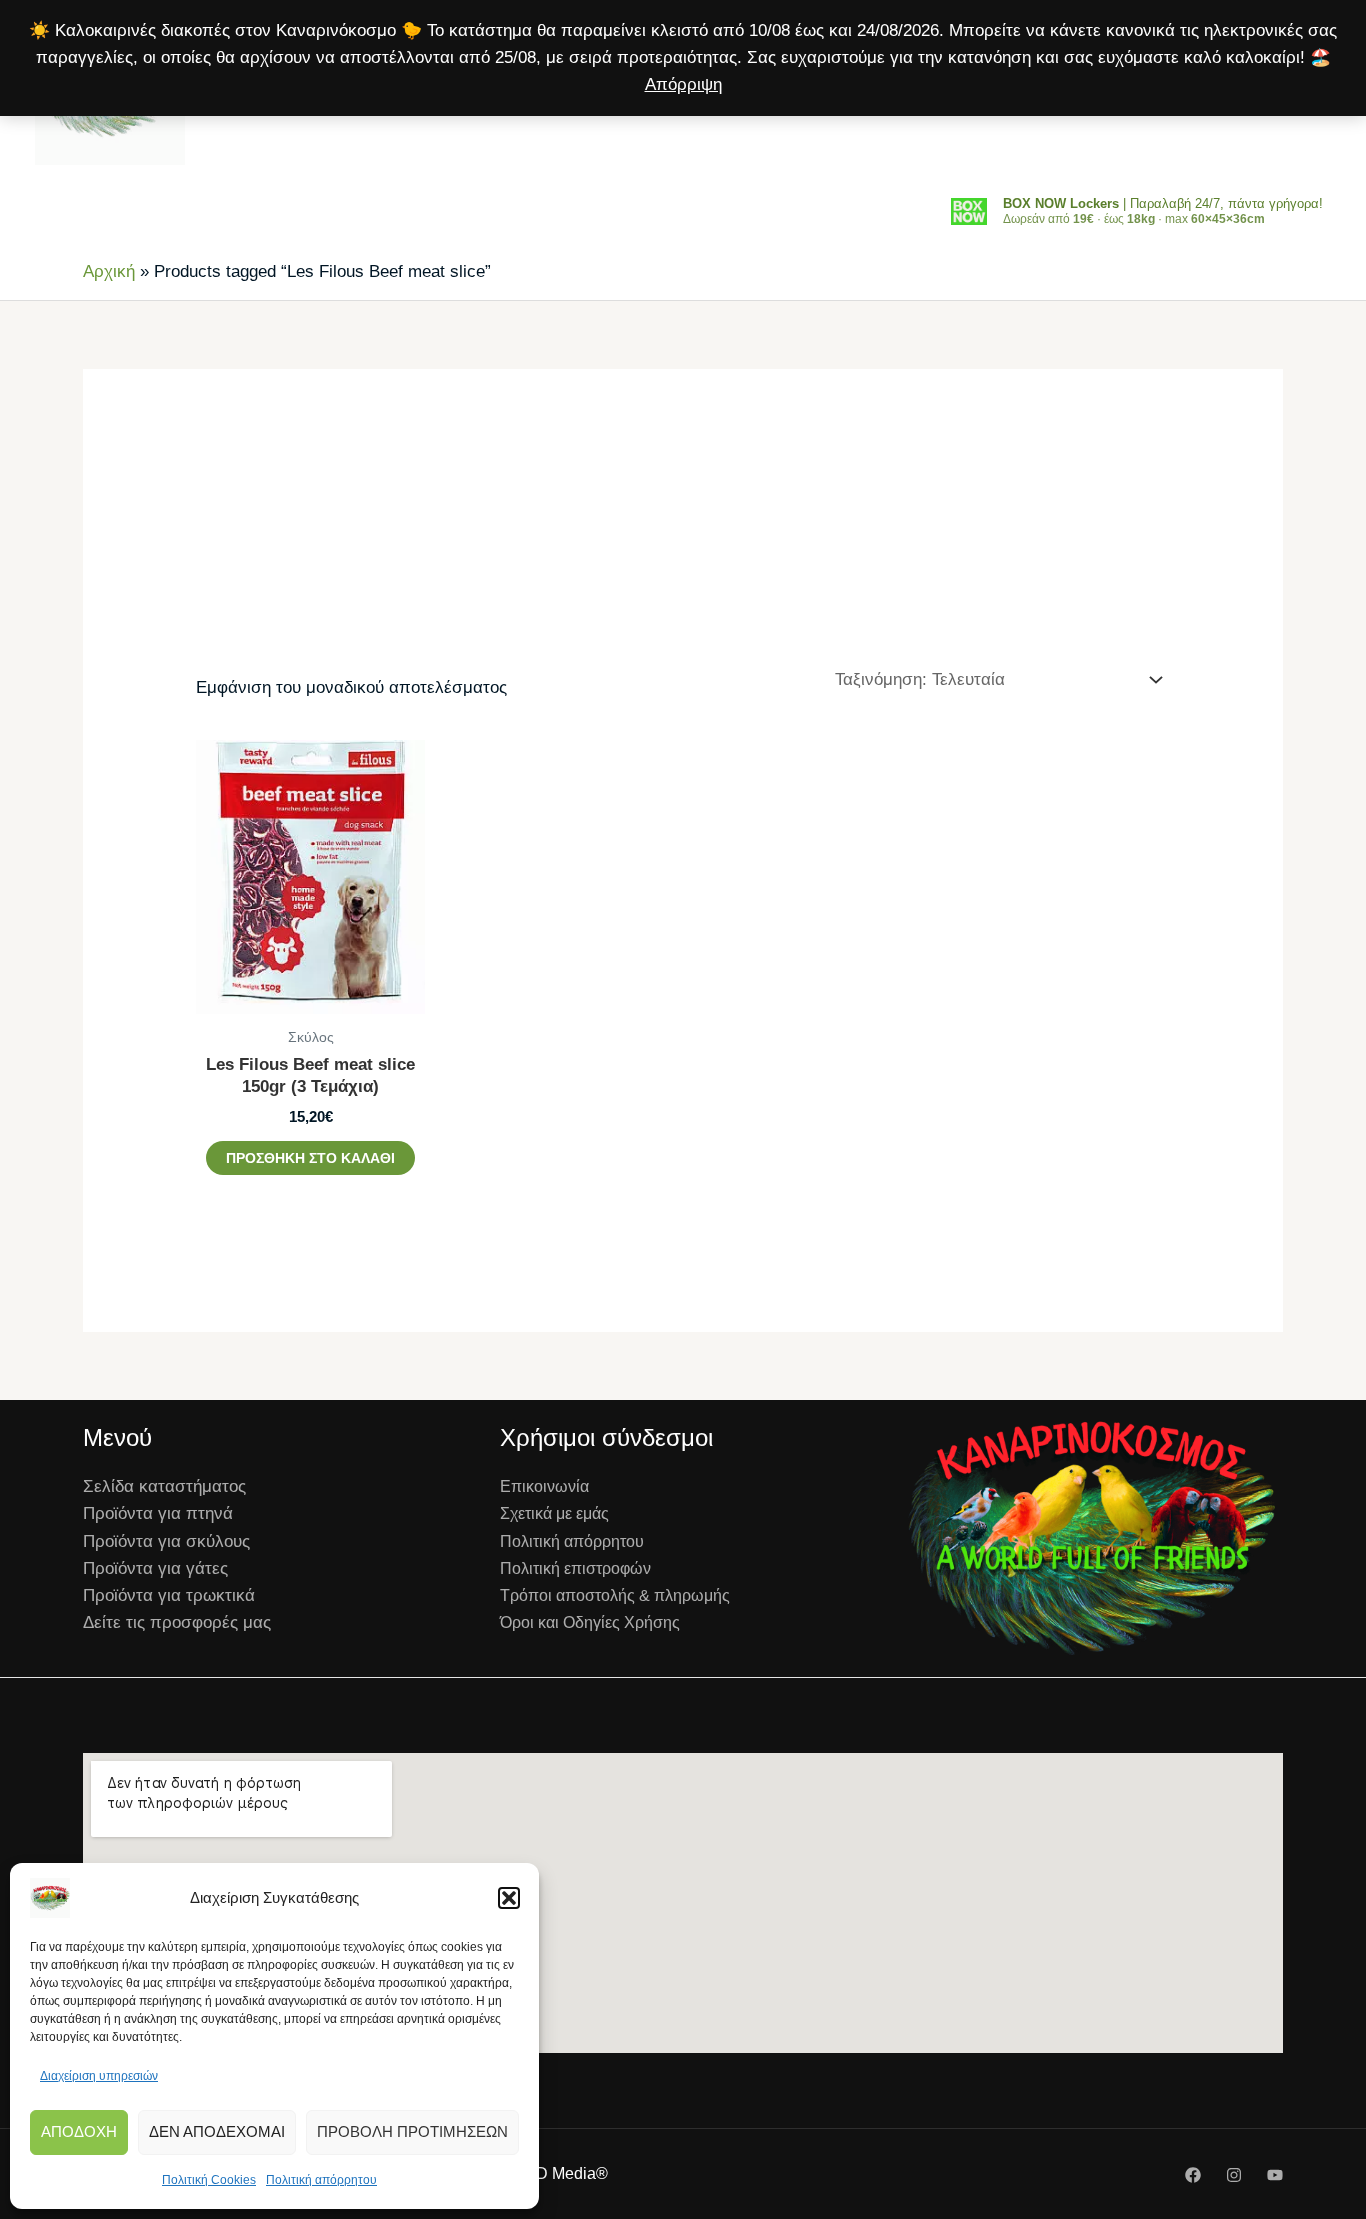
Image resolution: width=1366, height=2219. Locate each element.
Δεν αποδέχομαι (217, 2131)
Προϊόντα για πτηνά (158, 1513)
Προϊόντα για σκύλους (166, 1541)
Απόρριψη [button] (683, 84)
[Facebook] (1193, 2175)
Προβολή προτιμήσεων (412, 2131)
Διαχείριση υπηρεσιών (99, 2076)
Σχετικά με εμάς (554, 1513)
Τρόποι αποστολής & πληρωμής (615, 1595)
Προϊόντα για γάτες (155, 1568)
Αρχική (109, 271)
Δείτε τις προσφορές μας (177, 1622)
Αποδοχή (79, 2131)
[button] (509, 1898)
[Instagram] (1234, 2175)
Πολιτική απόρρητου (321, 2180)
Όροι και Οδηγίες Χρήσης (590, 1622)
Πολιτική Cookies (209, 2180)
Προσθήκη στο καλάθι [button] (310, 1158)
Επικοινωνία (544, 1486)
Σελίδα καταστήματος (164, 1486)
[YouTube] (1275, 2175)
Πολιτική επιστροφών (575, 1568)
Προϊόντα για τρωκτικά (169, 1595)
